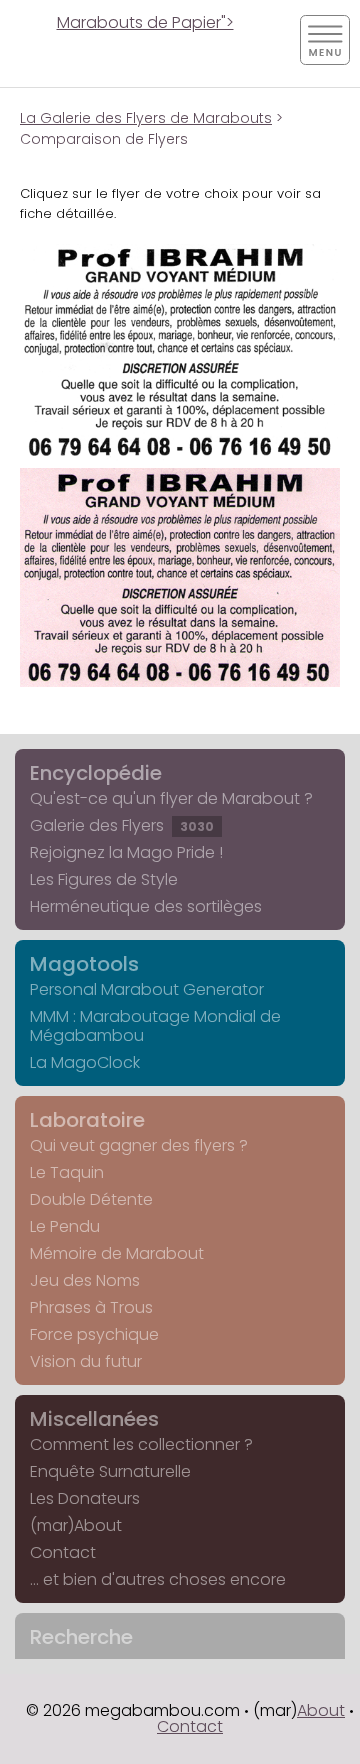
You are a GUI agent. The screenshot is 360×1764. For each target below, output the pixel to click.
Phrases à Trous (91, 1307)
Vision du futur (86, 1361)
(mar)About (76, 1525)
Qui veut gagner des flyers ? (139, 1145)
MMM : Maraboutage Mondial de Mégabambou (155, 1026)
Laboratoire (87, 1120)
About (321, 1710)
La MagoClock (85, 1062)
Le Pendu (65, 1226)
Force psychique (94, 1334)
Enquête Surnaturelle (110, 1471)
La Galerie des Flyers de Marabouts (146, 118)
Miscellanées (94, 1419)
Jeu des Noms (85, 1280)
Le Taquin (67, 1172)
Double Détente (91, 1199)
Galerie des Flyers (122, 825)
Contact (63, 1552)
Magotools (84, 964)
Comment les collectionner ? (141, 1444)
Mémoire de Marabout (117, 1253)
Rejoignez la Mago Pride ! (126, 852)
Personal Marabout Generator (147, 989)
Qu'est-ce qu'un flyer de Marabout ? (171, 798)
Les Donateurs (85, 1498)
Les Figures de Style (104, 879)
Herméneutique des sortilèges (146, 906)
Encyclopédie (96, 773)
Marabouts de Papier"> (145, 22)
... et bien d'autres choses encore (158, 1579)
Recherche (81, 1637)
